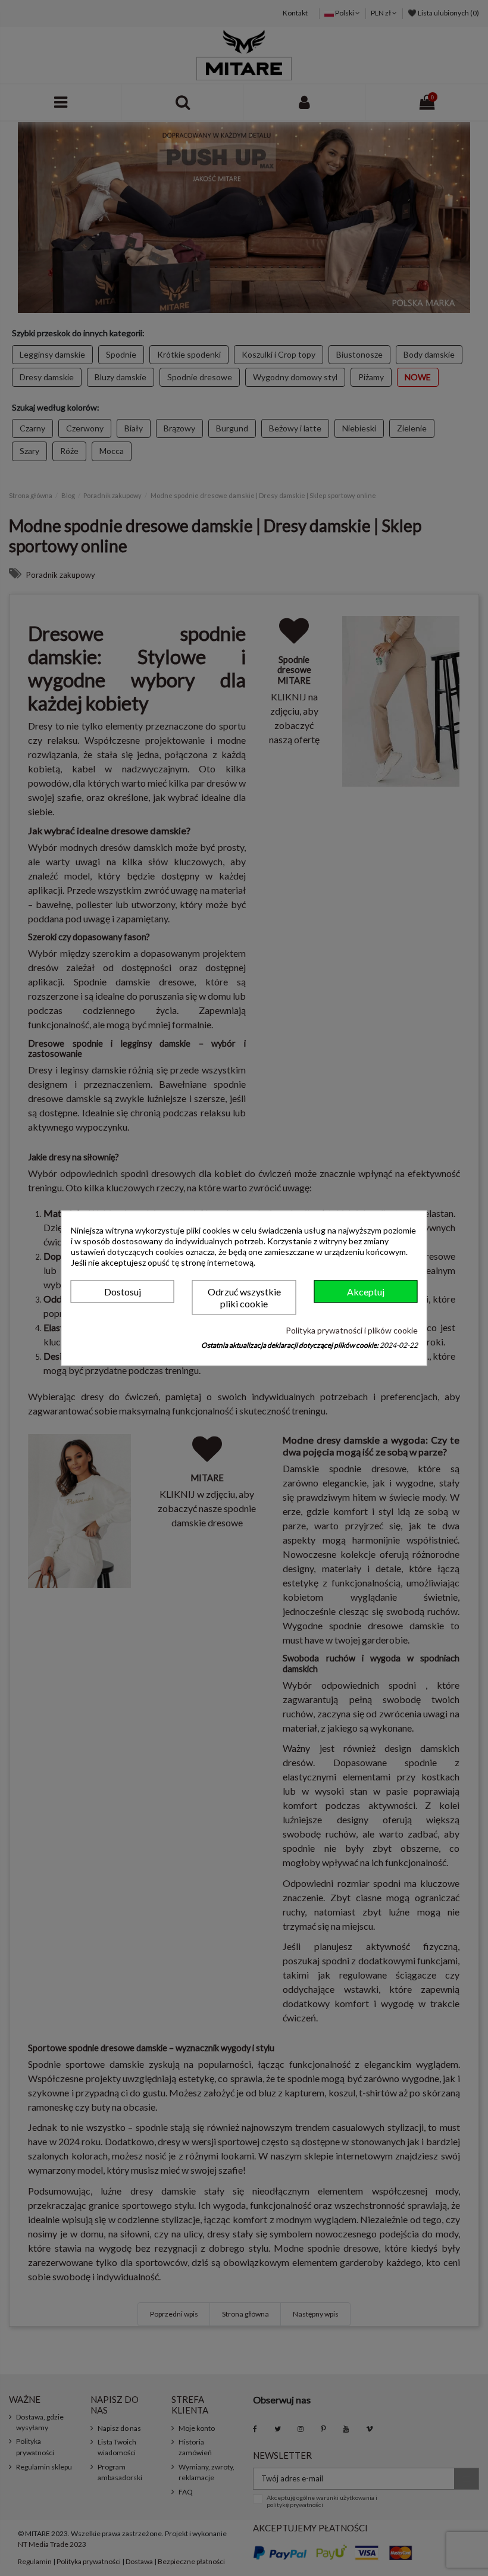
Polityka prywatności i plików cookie (352, 1331)
